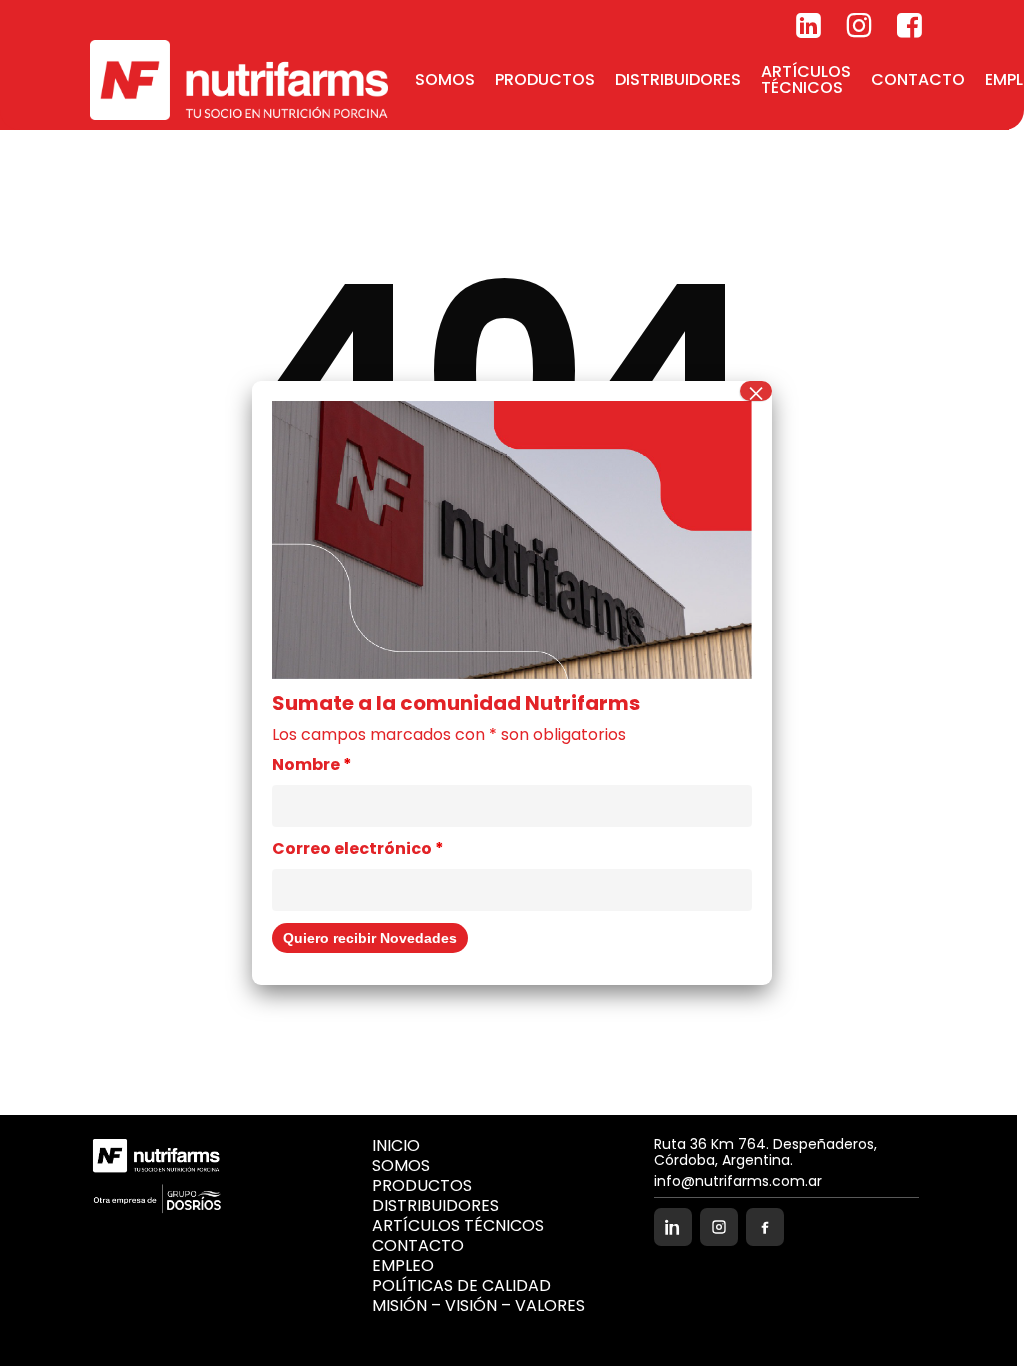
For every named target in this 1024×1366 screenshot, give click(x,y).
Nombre (312, 764)
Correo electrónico (358, 848)
